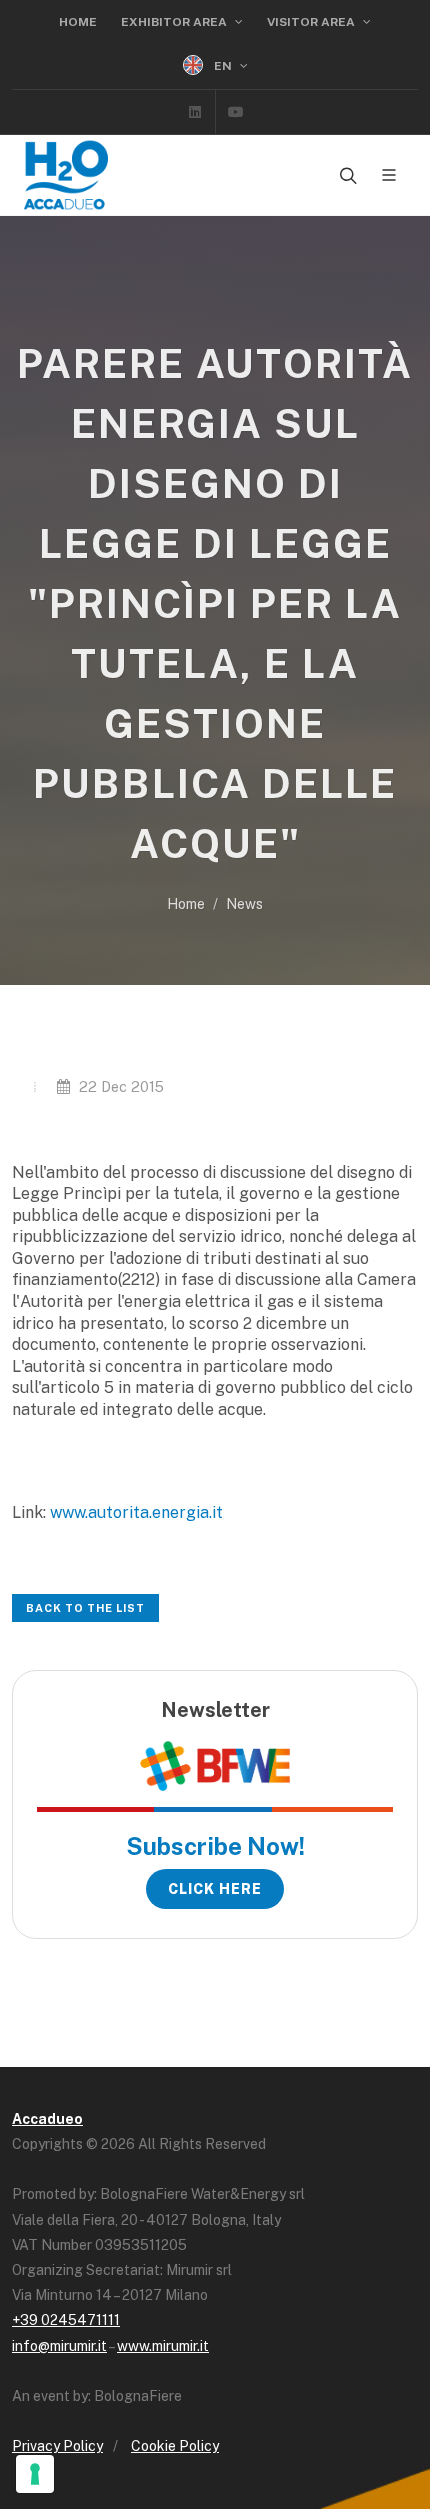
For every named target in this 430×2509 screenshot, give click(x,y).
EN (223, 66)
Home (78, 22)
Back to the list (85, 1608)
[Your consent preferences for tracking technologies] (35, 2474)
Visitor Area (312, 22)
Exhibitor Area (175, 22)
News (244, 904)
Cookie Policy (175, 2446)
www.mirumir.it (163, 2346)
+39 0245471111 (66, 2320)
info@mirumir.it (59, 2346)
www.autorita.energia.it (136, 1512)
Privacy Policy (57, 2446)
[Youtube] (236, 112)
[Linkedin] (195, 112)
